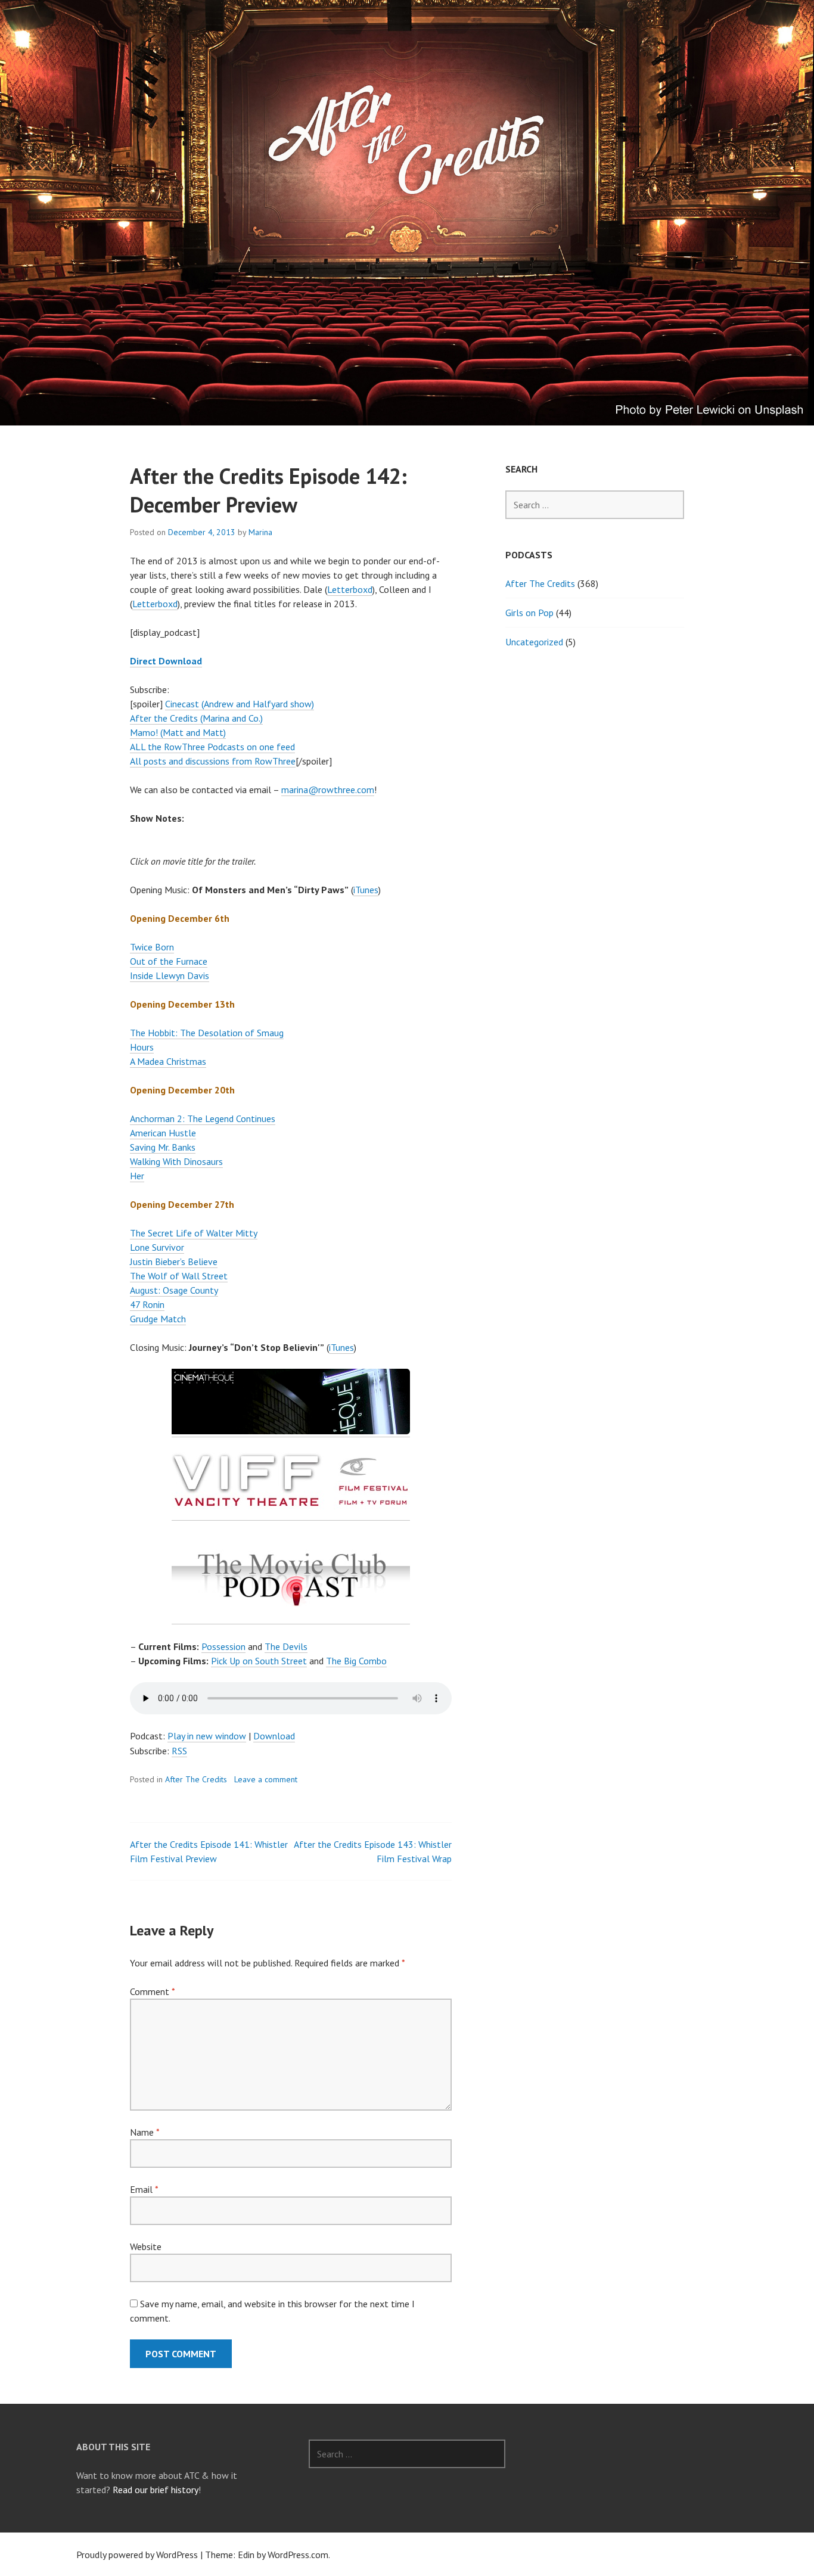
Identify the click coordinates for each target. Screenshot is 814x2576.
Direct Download (166, 661)
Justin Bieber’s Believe (174, 1261)
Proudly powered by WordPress (137, 2555)
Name (145, 2132)
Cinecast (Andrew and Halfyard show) (240, 704)
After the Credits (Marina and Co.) (196, 718)
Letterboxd (350, 589)
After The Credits (196, 1779)
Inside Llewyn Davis (170, 975)
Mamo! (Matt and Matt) (178, 732)
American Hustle (163, 1133)
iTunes (366, 890)
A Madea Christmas (168, 1061)
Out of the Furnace (169, 961)
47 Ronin (147, 1304)
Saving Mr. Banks (163, 1147)
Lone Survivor (157, 1247)
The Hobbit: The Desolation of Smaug (207, 1033)
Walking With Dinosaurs (176, 1161)
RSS (179, 1751)
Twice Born (152, 947)
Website (146, 2246)
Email (144, 2189)
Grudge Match (158, 1319)
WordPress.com (298, 2555)
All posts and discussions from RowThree (213, 761)
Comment (152, 1991)
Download (274, 1736)
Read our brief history (156, 2490)
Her (137, 1176)
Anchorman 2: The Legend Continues (203, 1118)
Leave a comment (266, 1779)
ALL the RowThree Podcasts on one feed (212, 747)
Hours (142, 1047)
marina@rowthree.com (328, 790)
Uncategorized (534, 642)
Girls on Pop (529, 613)
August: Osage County (174, 1290)
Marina (260, 532)
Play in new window (207, 1736)
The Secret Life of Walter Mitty (194, 1233)
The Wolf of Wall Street (179, 1276)
